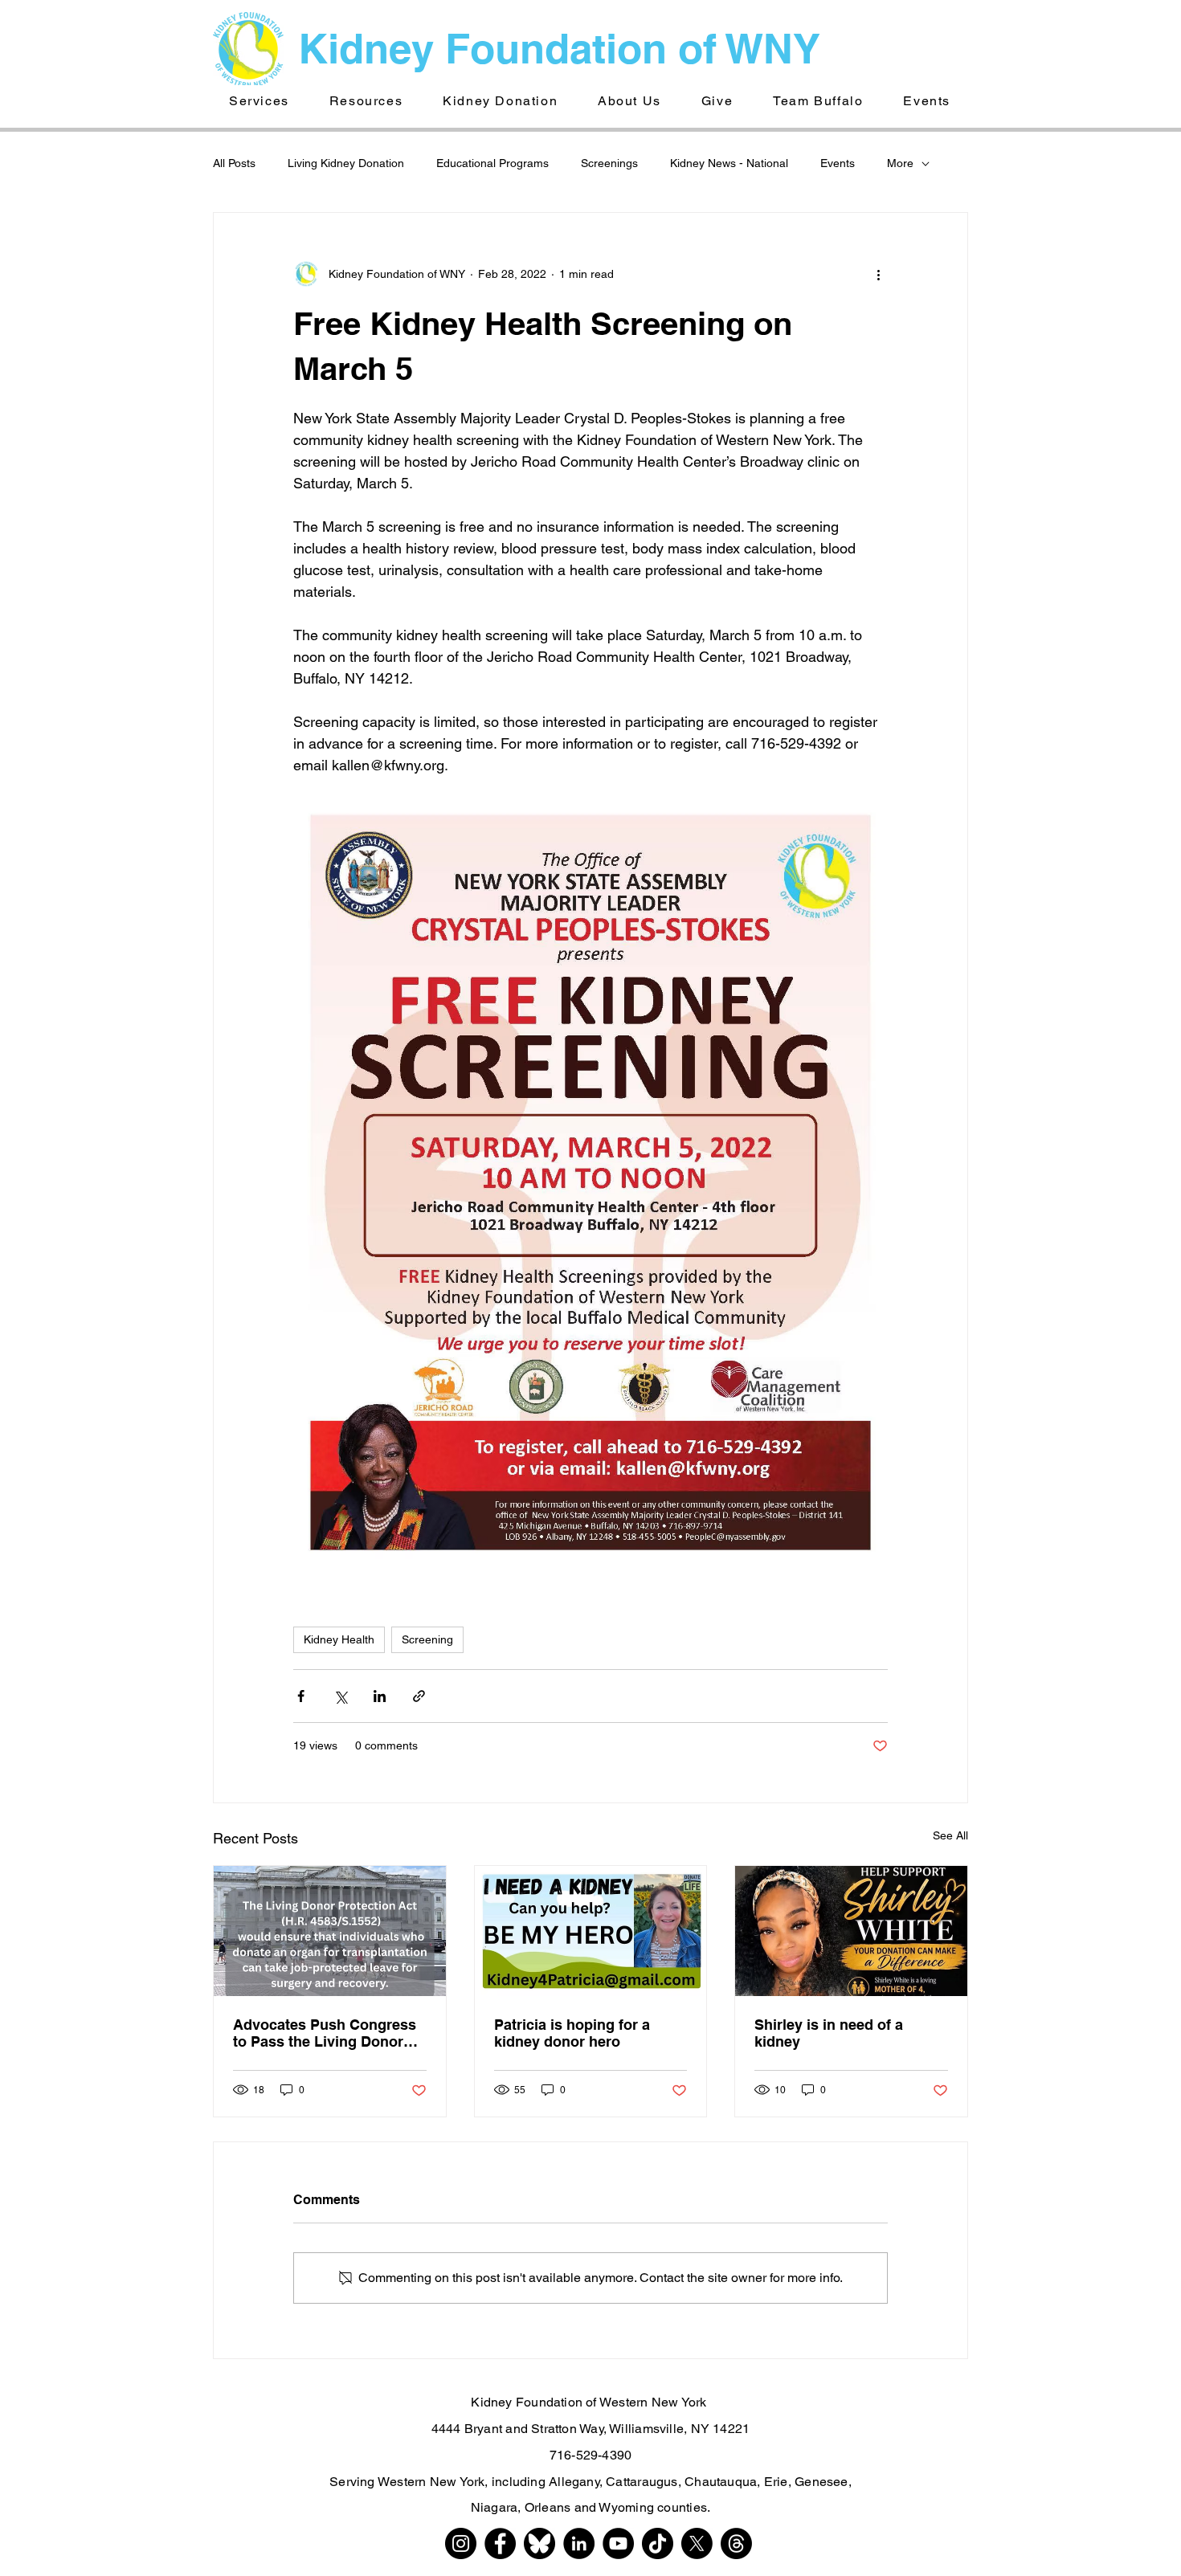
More (900, 163)
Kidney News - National (729, 163)
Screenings (609, 163)
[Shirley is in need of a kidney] (851, 1931)
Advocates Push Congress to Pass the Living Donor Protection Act (325, 2033)
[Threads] (736, 2543)
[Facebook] (500, 2543)
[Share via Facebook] (301, 1696)
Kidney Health (339, 1639)
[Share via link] (419, 1696)
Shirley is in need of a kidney (829, 2033)
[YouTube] (618, 2543)
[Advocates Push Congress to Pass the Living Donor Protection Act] (330, 1931)
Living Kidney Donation (346, 163)
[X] (697, 2543)
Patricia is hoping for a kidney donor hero (572, 2033)
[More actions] (878, 274)
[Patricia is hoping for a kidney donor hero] (591, 1931)
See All (950, 1835)
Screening (427, 1639)
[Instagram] (461, 2543)
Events (838, 163)
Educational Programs (492, 163)
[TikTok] (658, 2543)
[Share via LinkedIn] (380, 1696)
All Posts (234, 163)
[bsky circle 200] (539, 2543)
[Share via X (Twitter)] (340, 1696)
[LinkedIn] (579, 2543)
